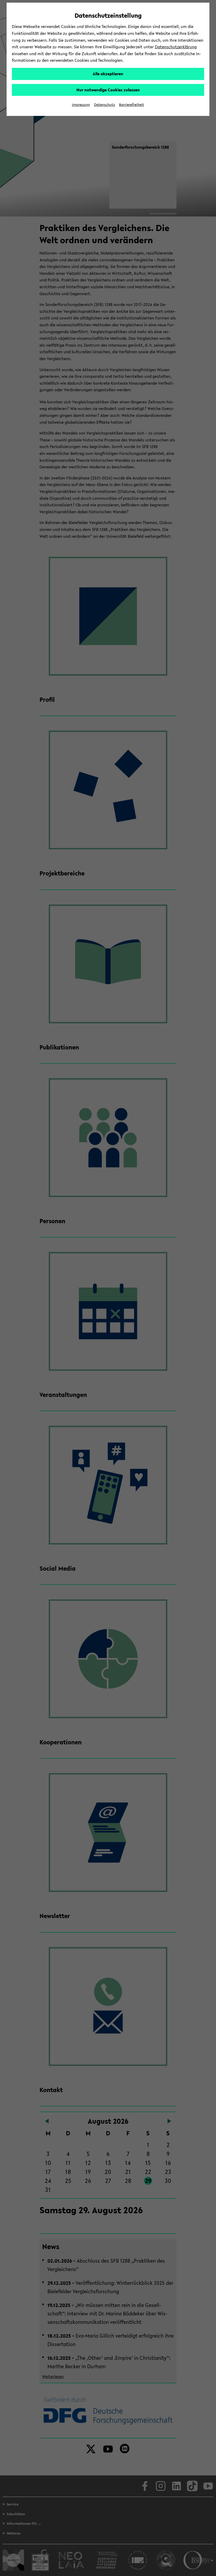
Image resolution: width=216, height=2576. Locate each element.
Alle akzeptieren (108, 74)
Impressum (81, 105)
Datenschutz (104, 105)
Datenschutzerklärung (176, 47)
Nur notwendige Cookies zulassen (108, 90)
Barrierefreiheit (132, 105)
